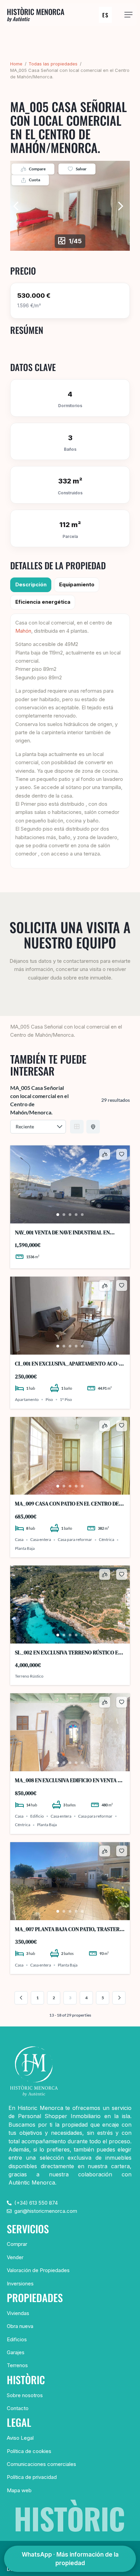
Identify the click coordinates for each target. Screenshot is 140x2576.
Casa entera (41, 1540)
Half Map (93, 1127)
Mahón (23, 631)
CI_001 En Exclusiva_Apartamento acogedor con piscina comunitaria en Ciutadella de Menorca (67, 1364)
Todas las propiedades (53, 64)
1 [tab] (58, 1215)
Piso (49, 1399)
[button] (128, 15)
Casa (19, 1540)
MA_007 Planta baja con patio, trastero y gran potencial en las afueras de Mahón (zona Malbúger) (69, 1929)
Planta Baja (25, 1548)
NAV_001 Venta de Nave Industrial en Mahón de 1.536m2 (62, 1232)
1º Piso (66, 1399)
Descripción (31, 584)
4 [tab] (76, 1215)
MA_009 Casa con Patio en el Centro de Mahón (67, 1504)
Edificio (37, 1816)
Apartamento (27, 1399)
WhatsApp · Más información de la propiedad (70, 2559)
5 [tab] (82, 1215)
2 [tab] (64, 1215)
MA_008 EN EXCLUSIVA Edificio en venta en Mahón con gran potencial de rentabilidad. (69, 1780)
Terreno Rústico (29, 1676)
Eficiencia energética (43, 602)
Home (16, 64)
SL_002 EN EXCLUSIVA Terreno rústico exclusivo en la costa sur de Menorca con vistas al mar (69, 1653)
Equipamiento (77, 584)
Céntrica (107, 1540)
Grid (77, 1127)
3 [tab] (70, 1215)
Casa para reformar (75, 1540)
